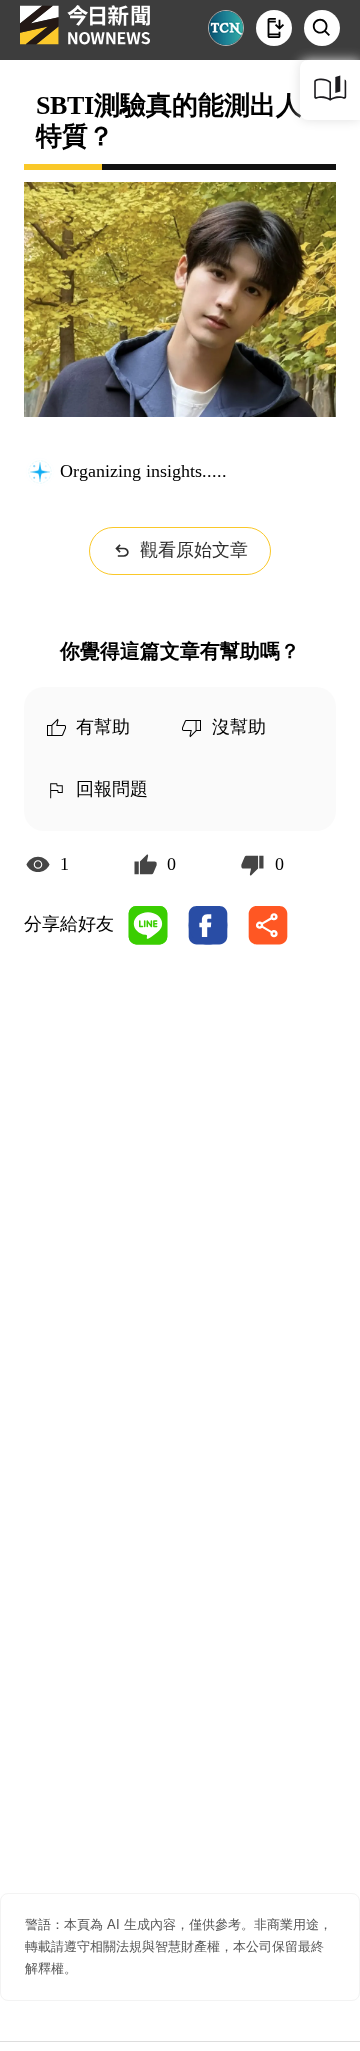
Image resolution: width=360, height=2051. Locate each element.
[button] (274, 28)
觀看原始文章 (194, 550)
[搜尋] (322, 28)
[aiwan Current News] (226, 28)
